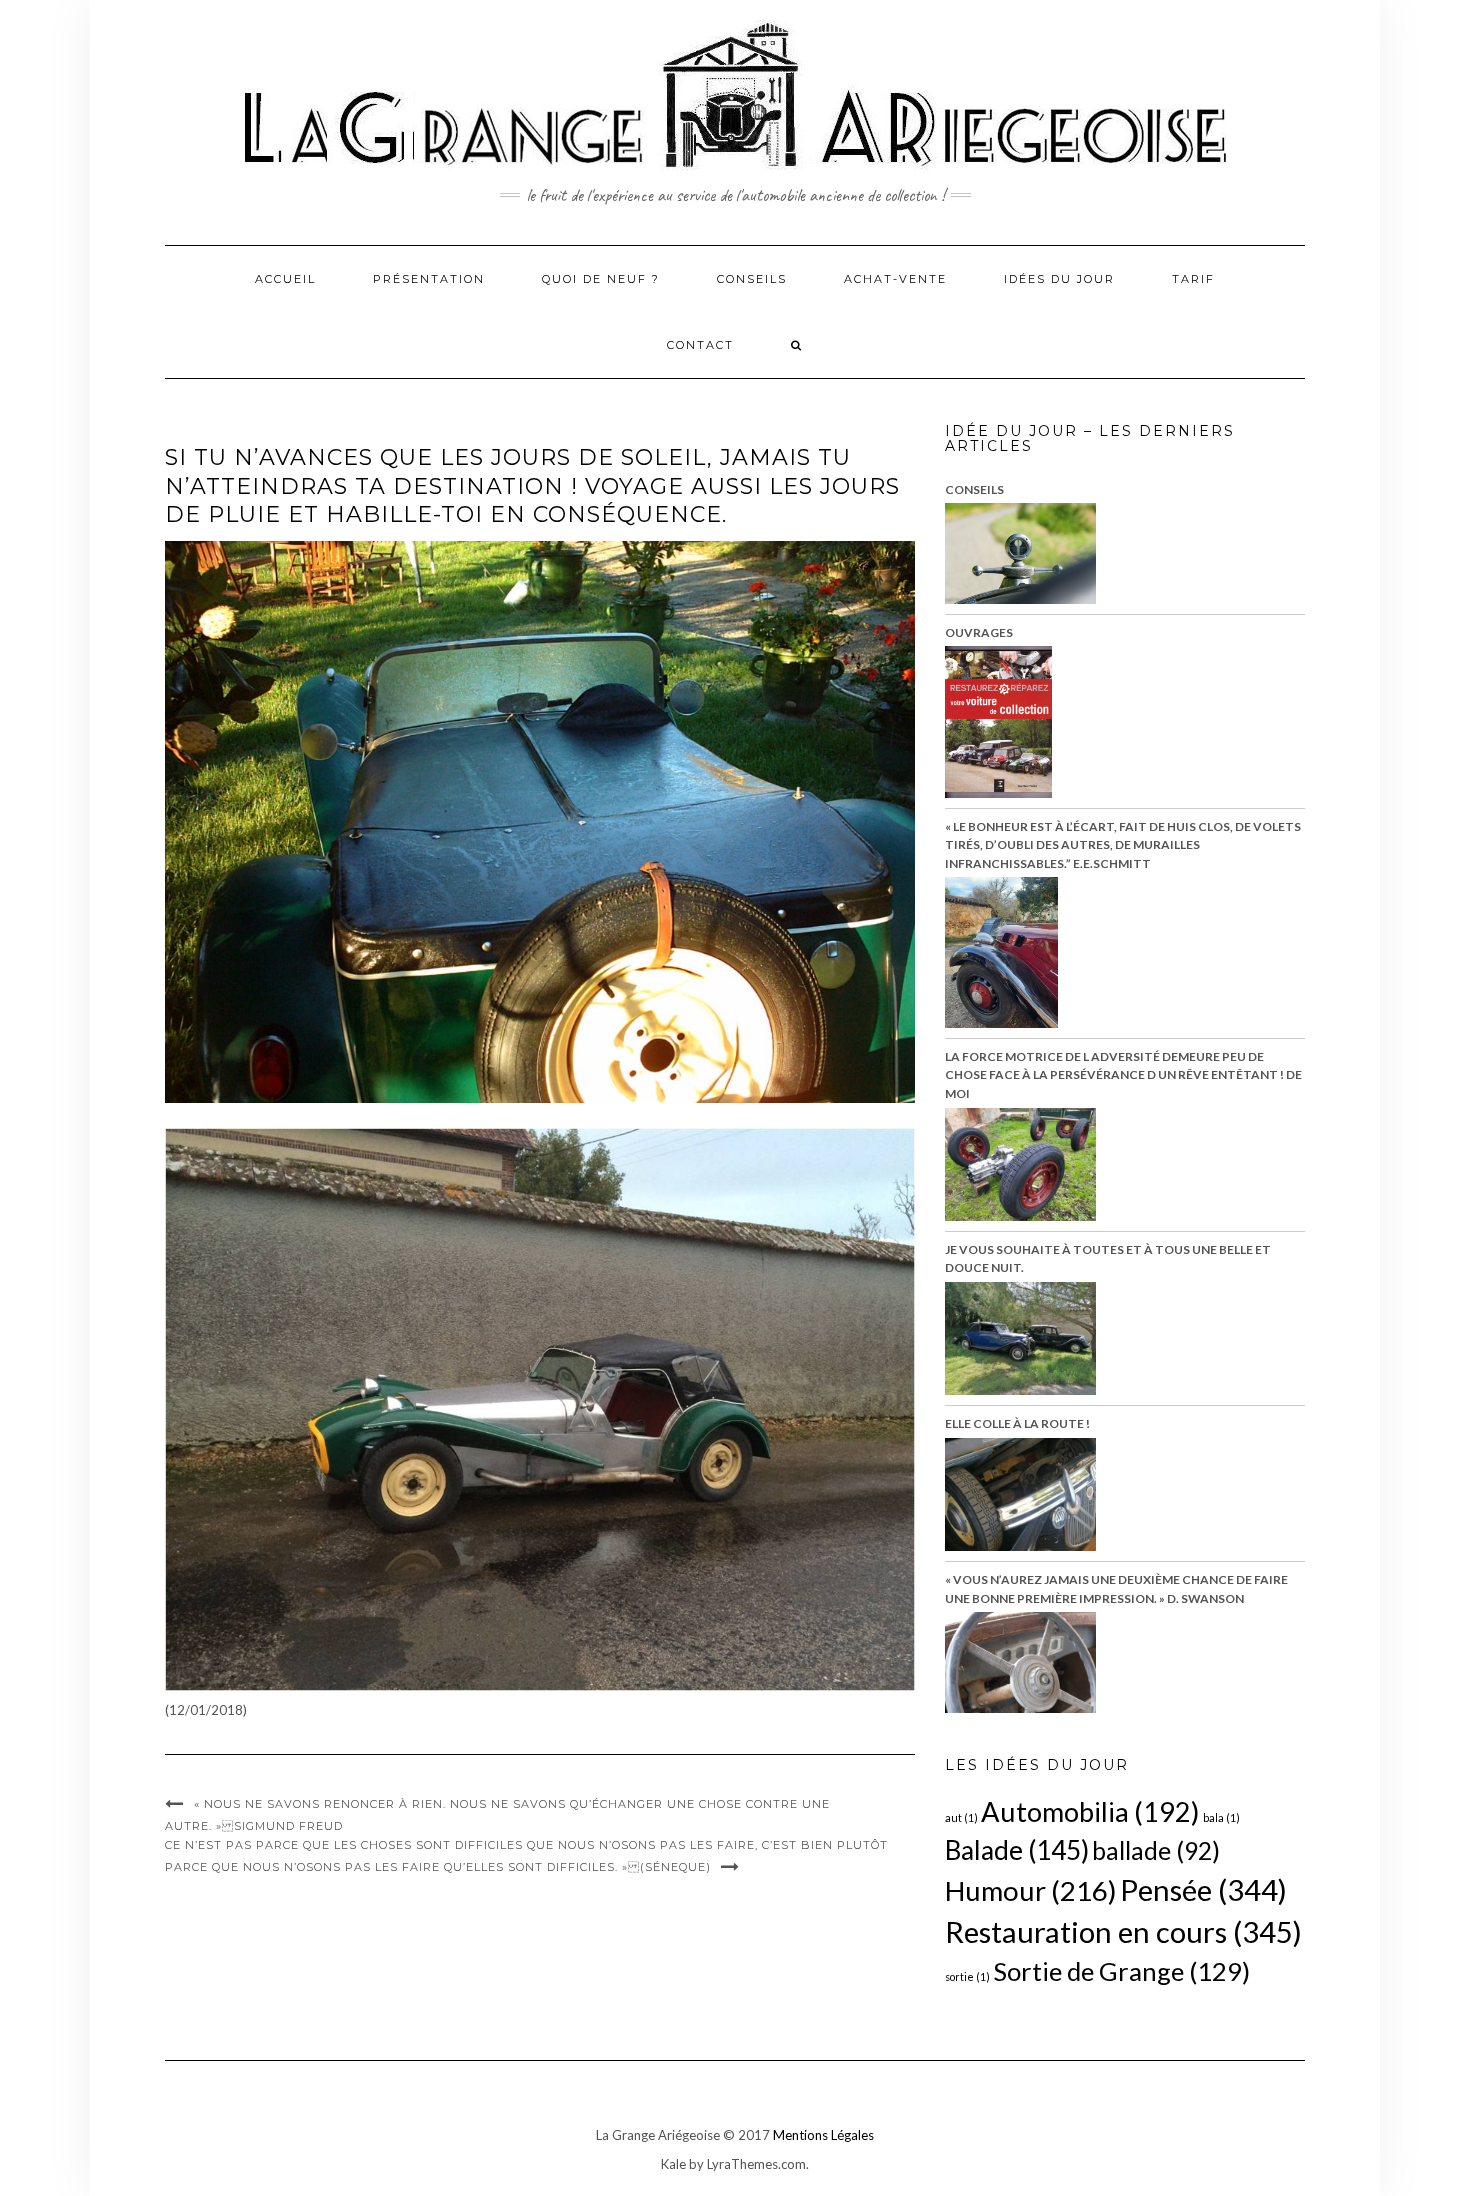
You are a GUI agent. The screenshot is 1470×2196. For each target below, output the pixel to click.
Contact (700, 345)
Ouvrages (979, 632)
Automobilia (1090, 1811)
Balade (1017, 1850)
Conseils (752, 279)
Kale (673, 2164)
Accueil (285, 279)
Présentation (429, 279)
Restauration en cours (1123, 1931)
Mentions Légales (823, 2135)
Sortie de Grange (1121, 1971)
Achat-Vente (895, 279)
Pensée (1203, 1889)
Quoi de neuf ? (601, 279)
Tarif (1193, 279)
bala (1221, 1817)
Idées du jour (1059, 279)
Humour (1031, 1890)
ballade (1156, 1850)
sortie (967, 1976)
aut (961, 1817)
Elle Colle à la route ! (1017, 1423)
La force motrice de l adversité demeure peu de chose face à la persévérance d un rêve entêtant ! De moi (1123, 1075)
